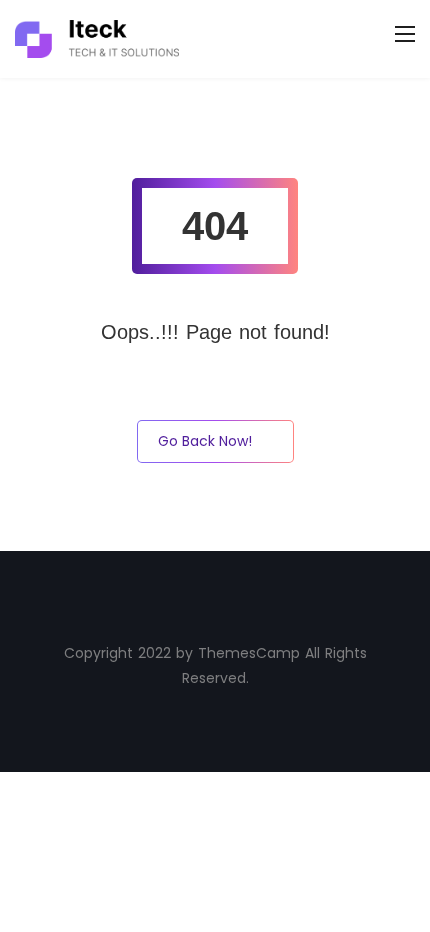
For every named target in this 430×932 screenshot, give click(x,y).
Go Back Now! (205, 441)
